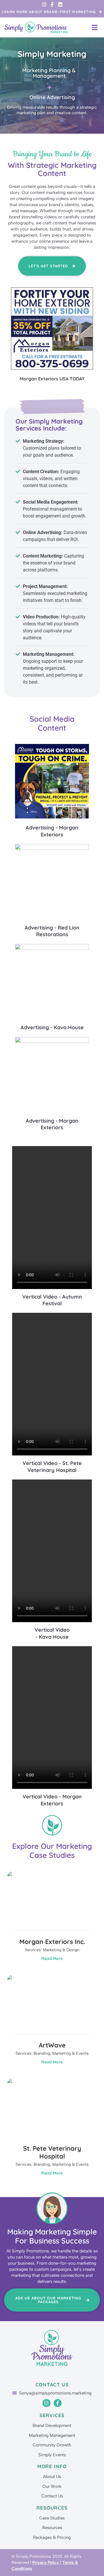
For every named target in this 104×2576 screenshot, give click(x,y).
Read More (52, 1958)
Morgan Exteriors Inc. (52, 1942)
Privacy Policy (46, 2563)
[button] (95, 27)
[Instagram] (44, 4)
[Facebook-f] (52, 4)
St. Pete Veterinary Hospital (52, 2152)
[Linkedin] (60, 4)
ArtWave (52, 2045)
